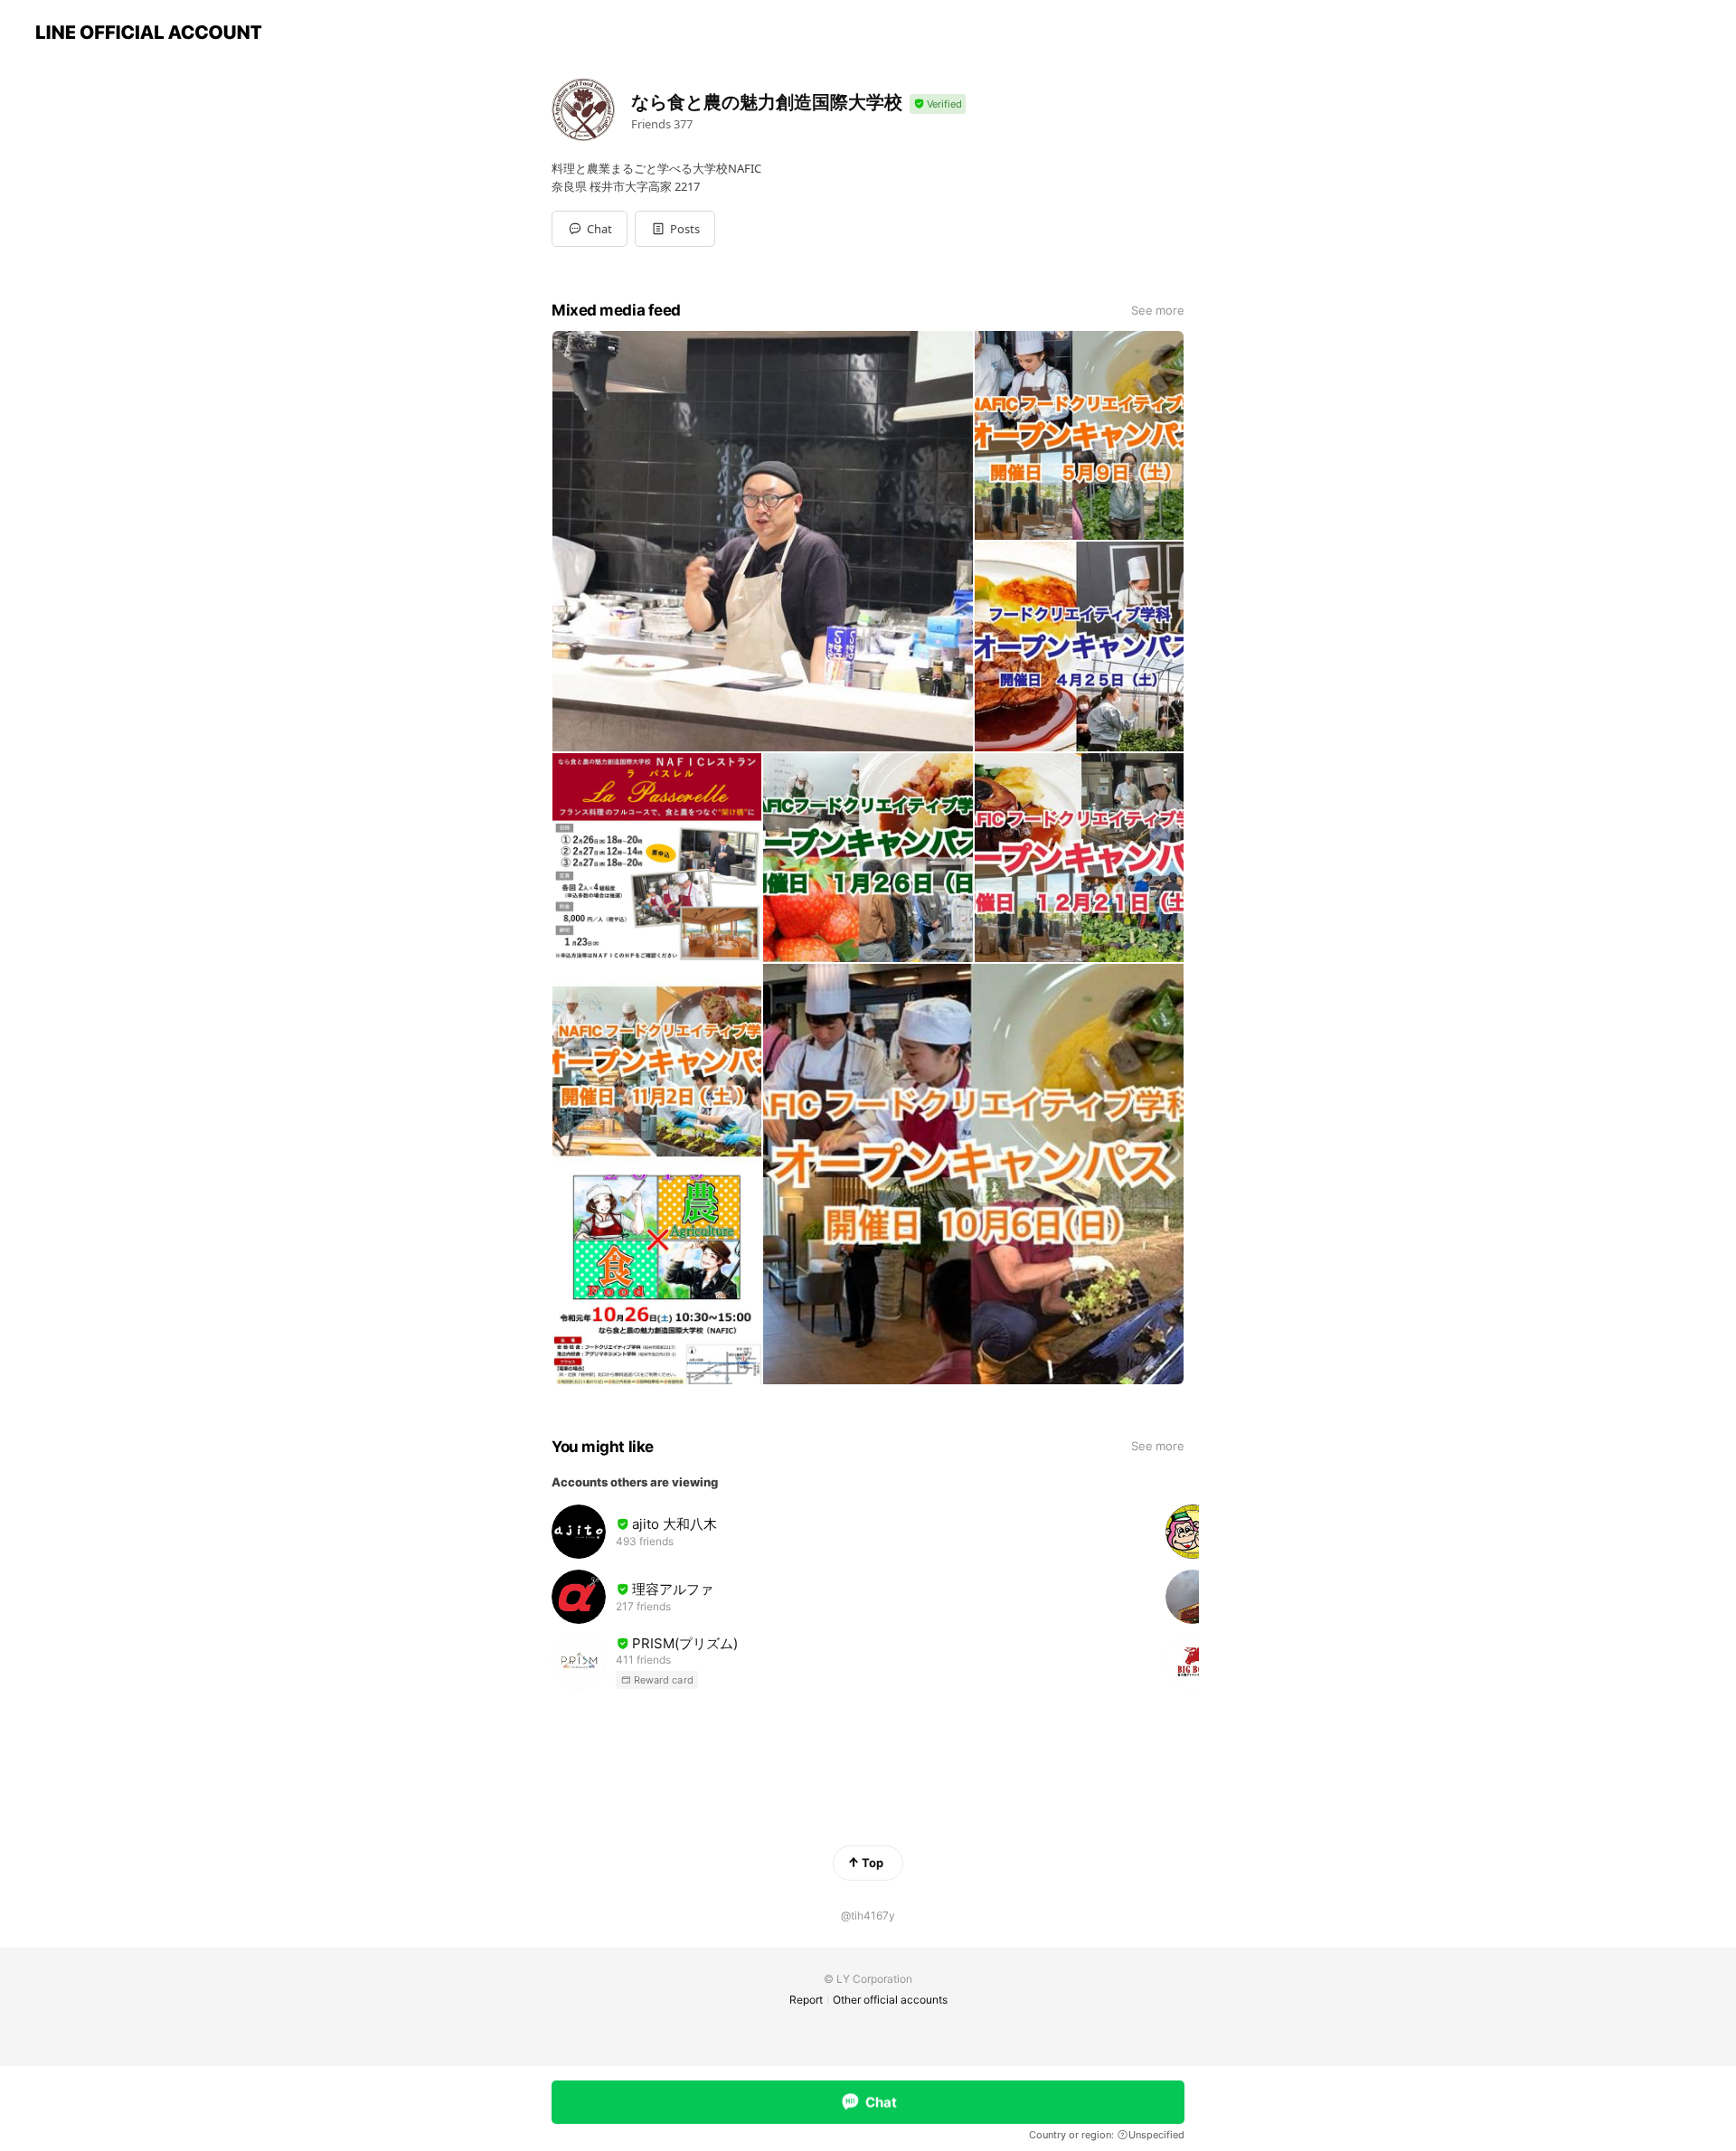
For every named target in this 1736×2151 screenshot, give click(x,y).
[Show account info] (938, 104)
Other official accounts (890, 2000)
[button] (675, 229)
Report (806, 2000)
